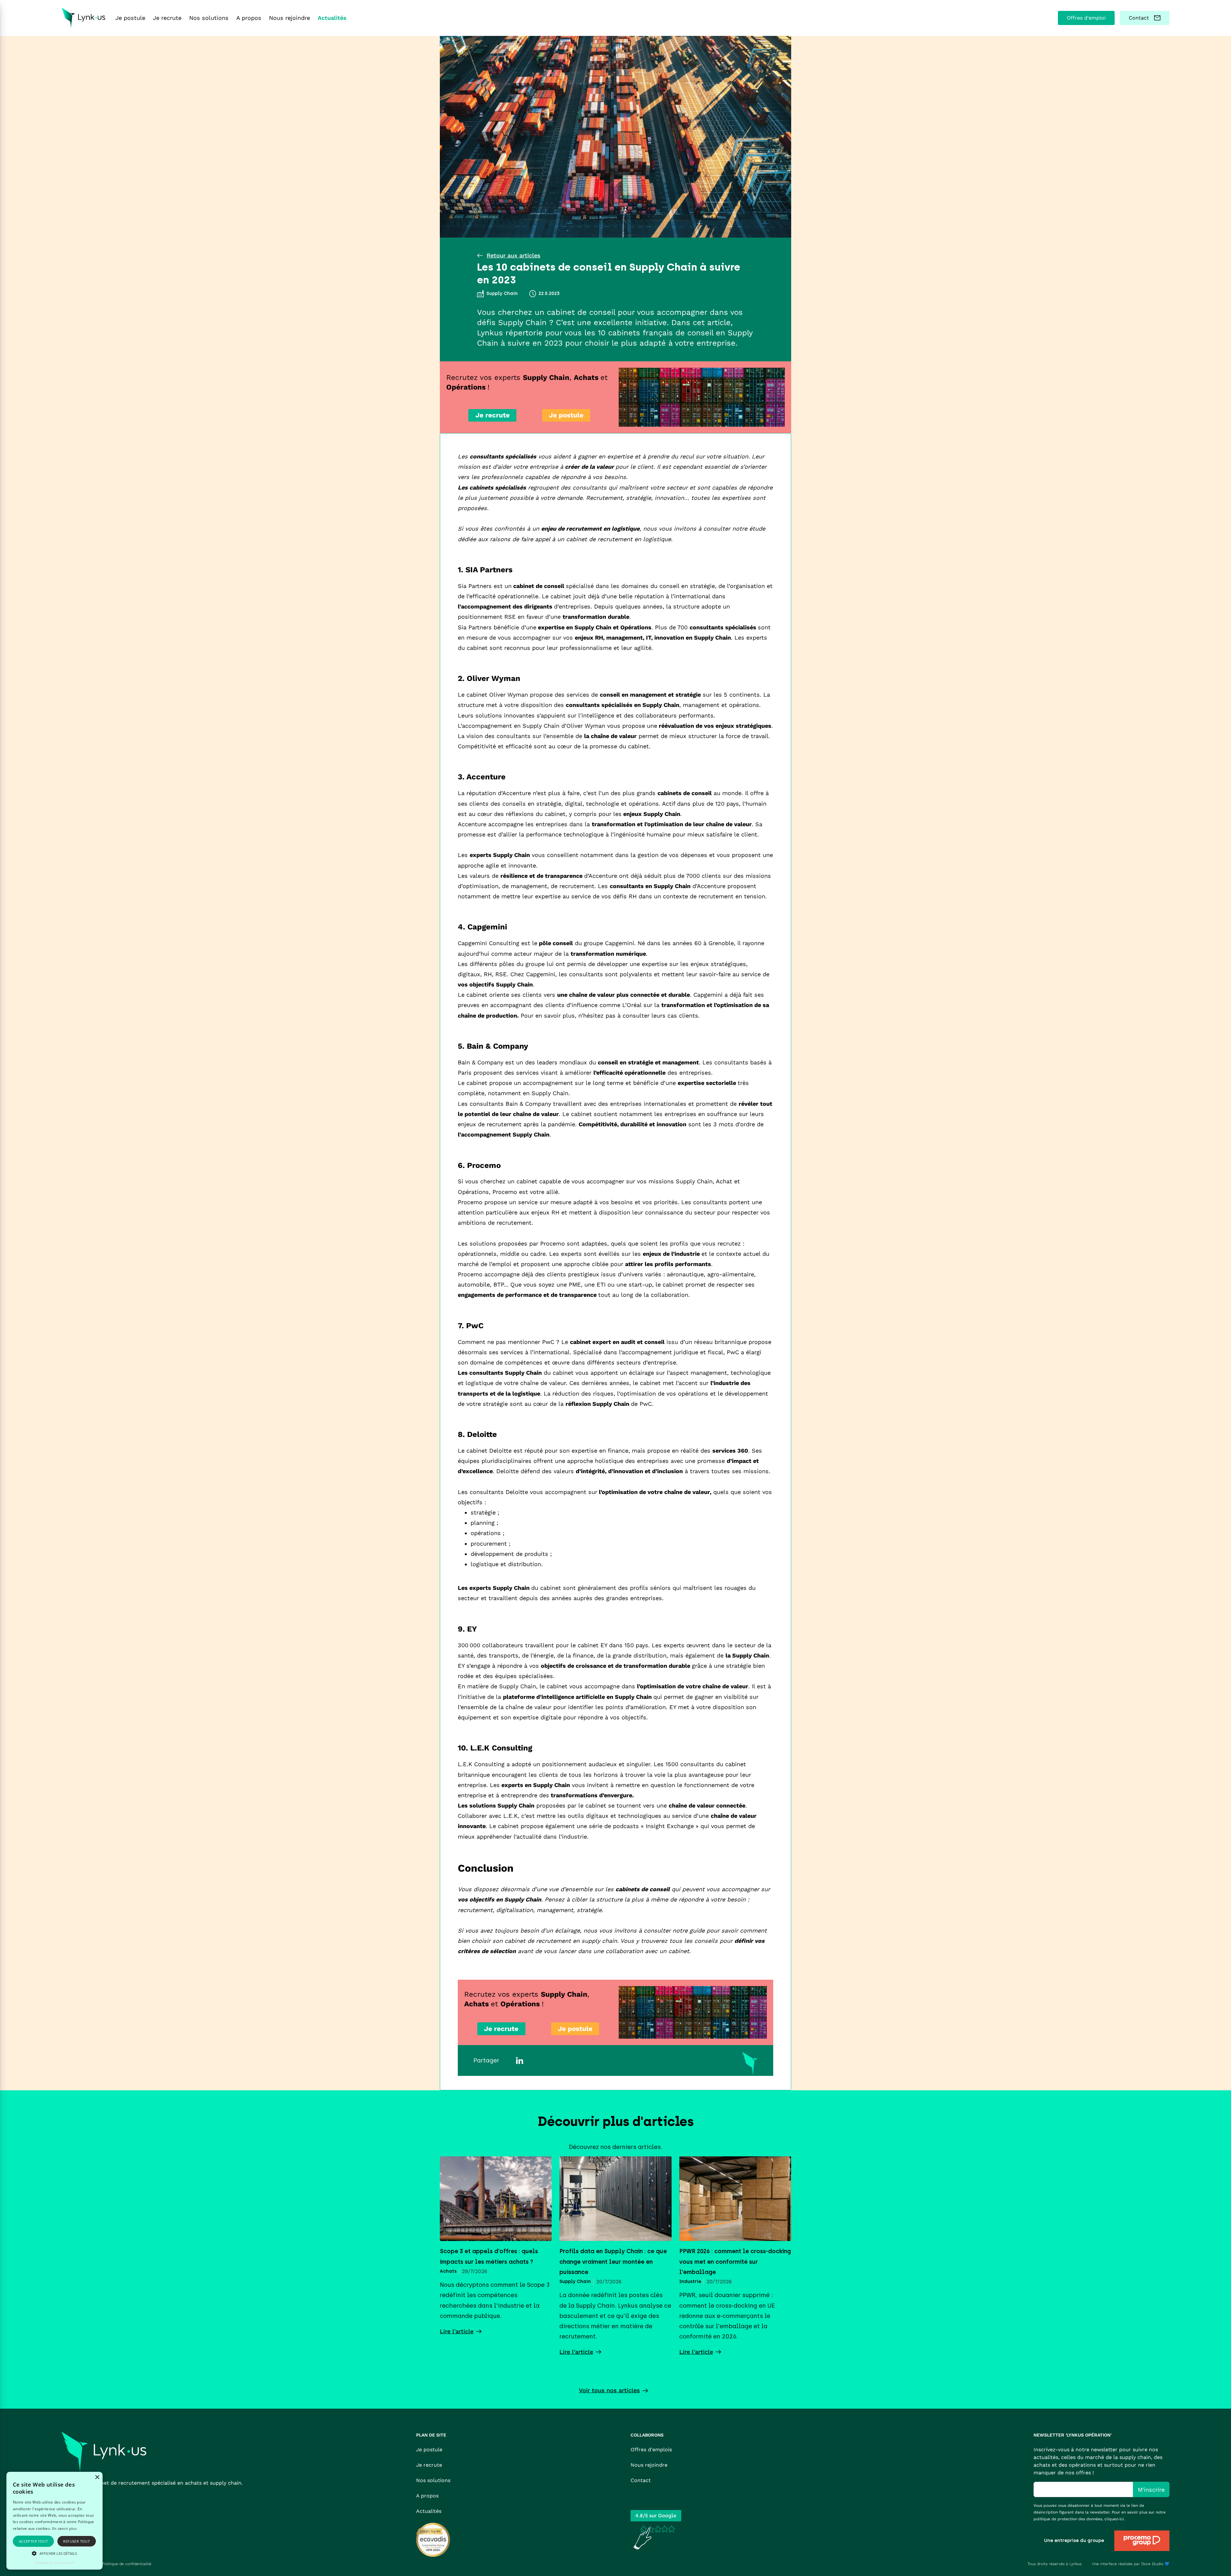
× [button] (97, 2477)
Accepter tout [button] (33, 2541)
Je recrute (429, 2465)
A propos (427, 2496)
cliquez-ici (1114, 2519)
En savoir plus (64, 2528)
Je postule (429, 2450)
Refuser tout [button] (76, 2541)
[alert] (54, 2521)
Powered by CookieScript (54, 2563)
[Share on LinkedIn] (520, 2060)
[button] (54, 2553)
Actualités (429, 2511)
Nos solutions (433, 2480)
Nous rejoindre (649, 2465)
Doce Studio (1152, 2564)
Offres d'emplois (651, 2450)
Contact (641, 2480)
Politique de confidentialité (127, 2564)
